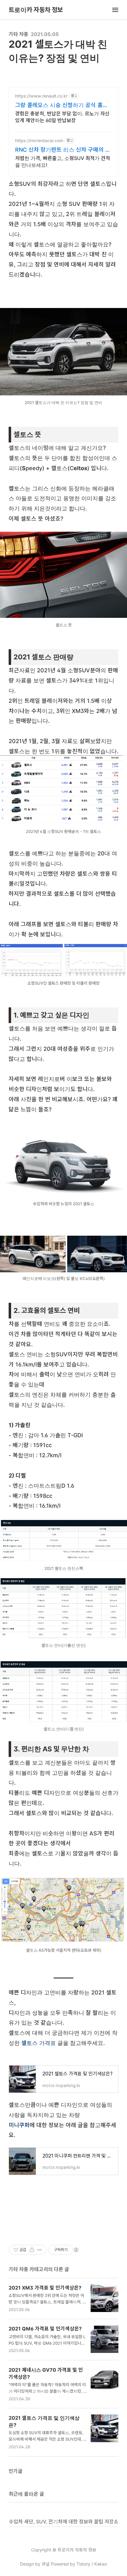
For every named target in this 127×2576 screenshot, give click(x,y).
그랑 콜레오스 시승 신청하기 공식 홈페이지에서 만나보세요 (61, 105)
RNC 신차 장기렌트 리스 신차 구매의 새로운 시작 (63, 150)
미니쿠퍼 (19, 2125)
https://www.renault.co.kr (41, 96)
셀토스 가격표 (39, 2043)
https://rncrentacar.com (39, 140)
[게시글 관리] (40, 2250)
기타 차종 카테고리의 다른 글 (39, 2269)
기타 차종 (18, 34)
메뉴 (115, 10)
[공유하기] (32, 2250)
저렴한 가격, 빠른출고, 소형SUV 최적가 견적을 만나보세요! (63, 162)
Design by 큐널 (35, 2564)
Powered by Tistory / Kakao (78, 2564)
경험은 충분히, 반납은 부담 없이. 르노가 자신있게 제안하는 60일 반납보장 (62, 117)
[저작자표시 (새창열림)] (76, 2250)
